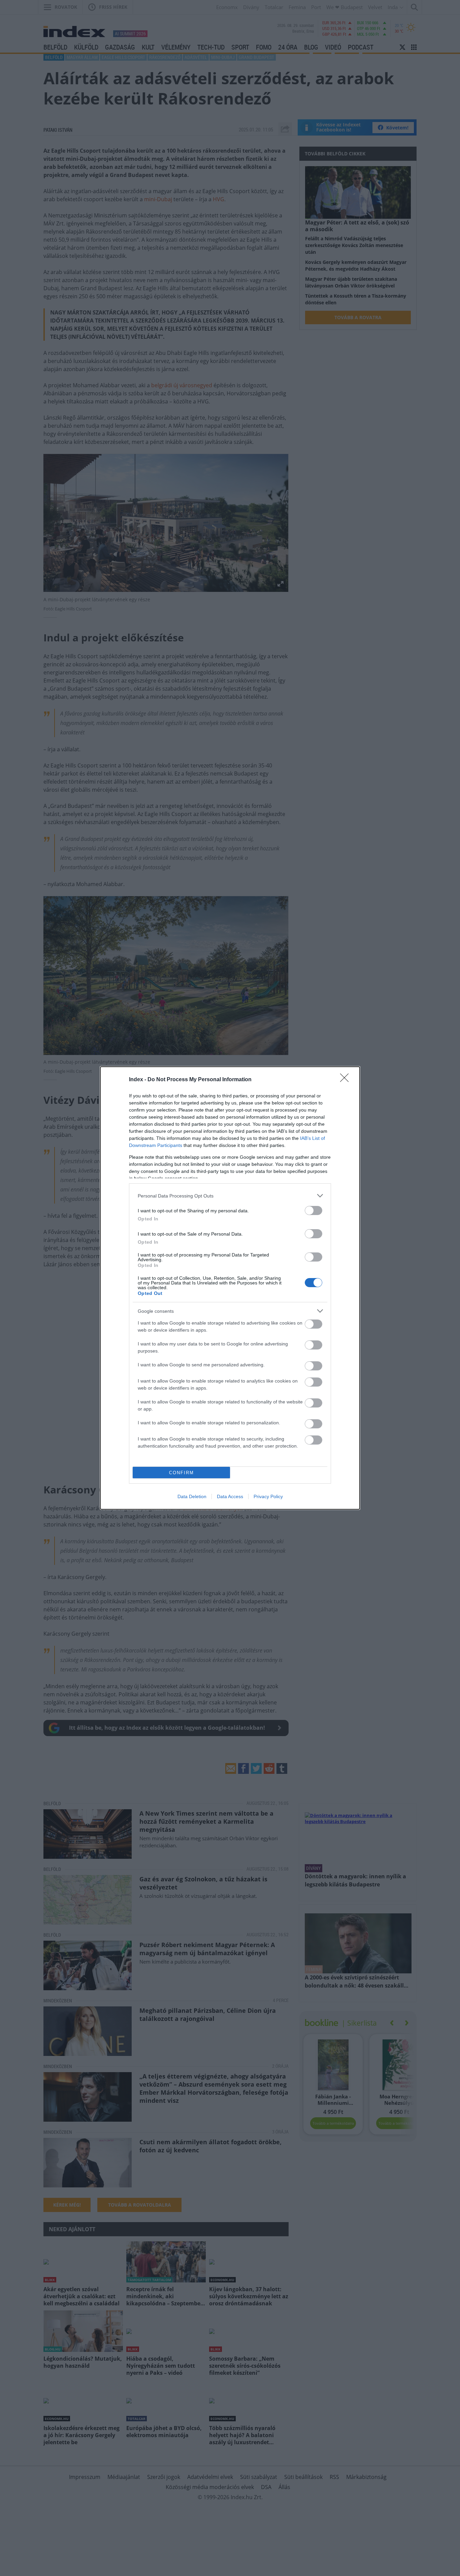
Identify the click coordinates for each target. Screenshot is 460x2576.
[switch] (314, 1210)
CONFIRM (182, 1473)
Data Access (230, 1496)
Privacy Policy (268, 1496)
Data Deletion (192, 1496)
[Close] (347, 1080)
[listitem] (230, 1196)
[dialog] (230, 1288)
